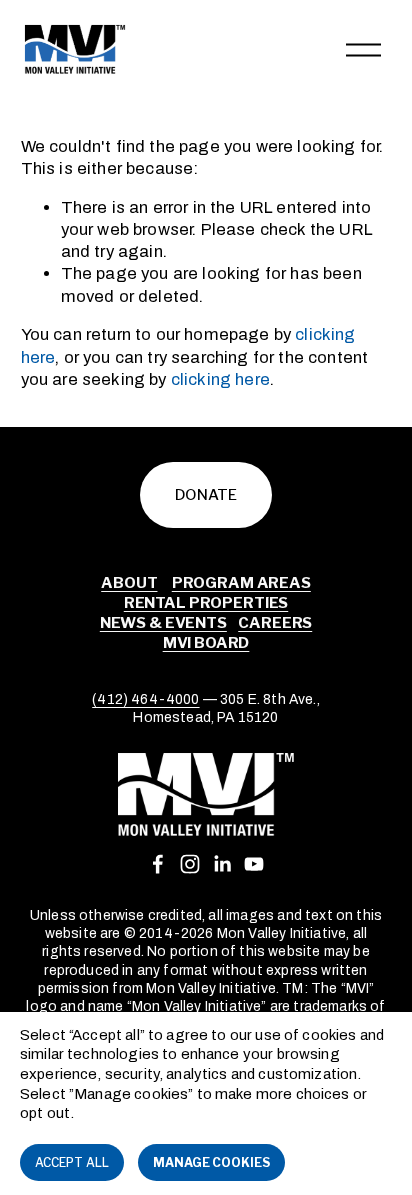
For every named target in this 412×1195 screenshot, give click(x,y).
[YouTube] (254, 864)
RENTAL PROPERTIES (206, 603)
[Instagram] (190, 864)
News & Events (163, 623)
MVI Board (206, 643)
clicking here (220, 379)
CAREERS (275, 623)
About (129, 583)
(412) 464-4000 (145, 699)
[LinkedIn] (222, 864)
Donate (206, 495)
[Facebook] (158, 864)
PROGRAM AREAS (241, 583)
